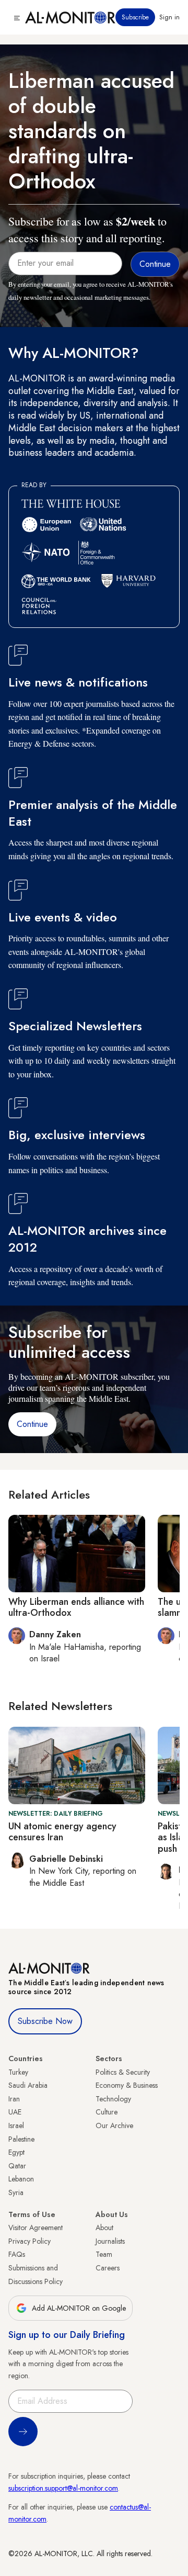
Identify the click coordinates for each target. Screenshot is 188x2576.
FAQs (17, 2254)
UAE (15, 2112)
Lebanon (21, 2179)
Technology (113, 2099)
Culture (107, 2112)
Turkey (18, 2072)
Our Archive (114, 2125)
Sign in (169, 17)
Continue (32, 1424)
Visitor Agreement (36, 2228)
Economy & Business (127, 2085)
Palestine (21, 2139)
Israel (16, 2125)
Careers (108, 2268)
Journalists (110, 2241)
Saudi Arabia (28, 2085)
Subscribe (135, 17)
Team (104, 2254)
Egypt (16, 2152)
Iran (14, 2099)
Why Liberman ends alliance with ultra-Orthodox (76, 1607)
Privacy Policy (30, 2241)
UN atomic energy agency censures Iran (62, 1832)
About (104, 2228)
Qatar (17, 2166)
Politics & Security (123, 2072)
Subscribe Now (45, 2021)
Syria (16, 2192)
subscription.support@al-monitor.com (63, 2488)
